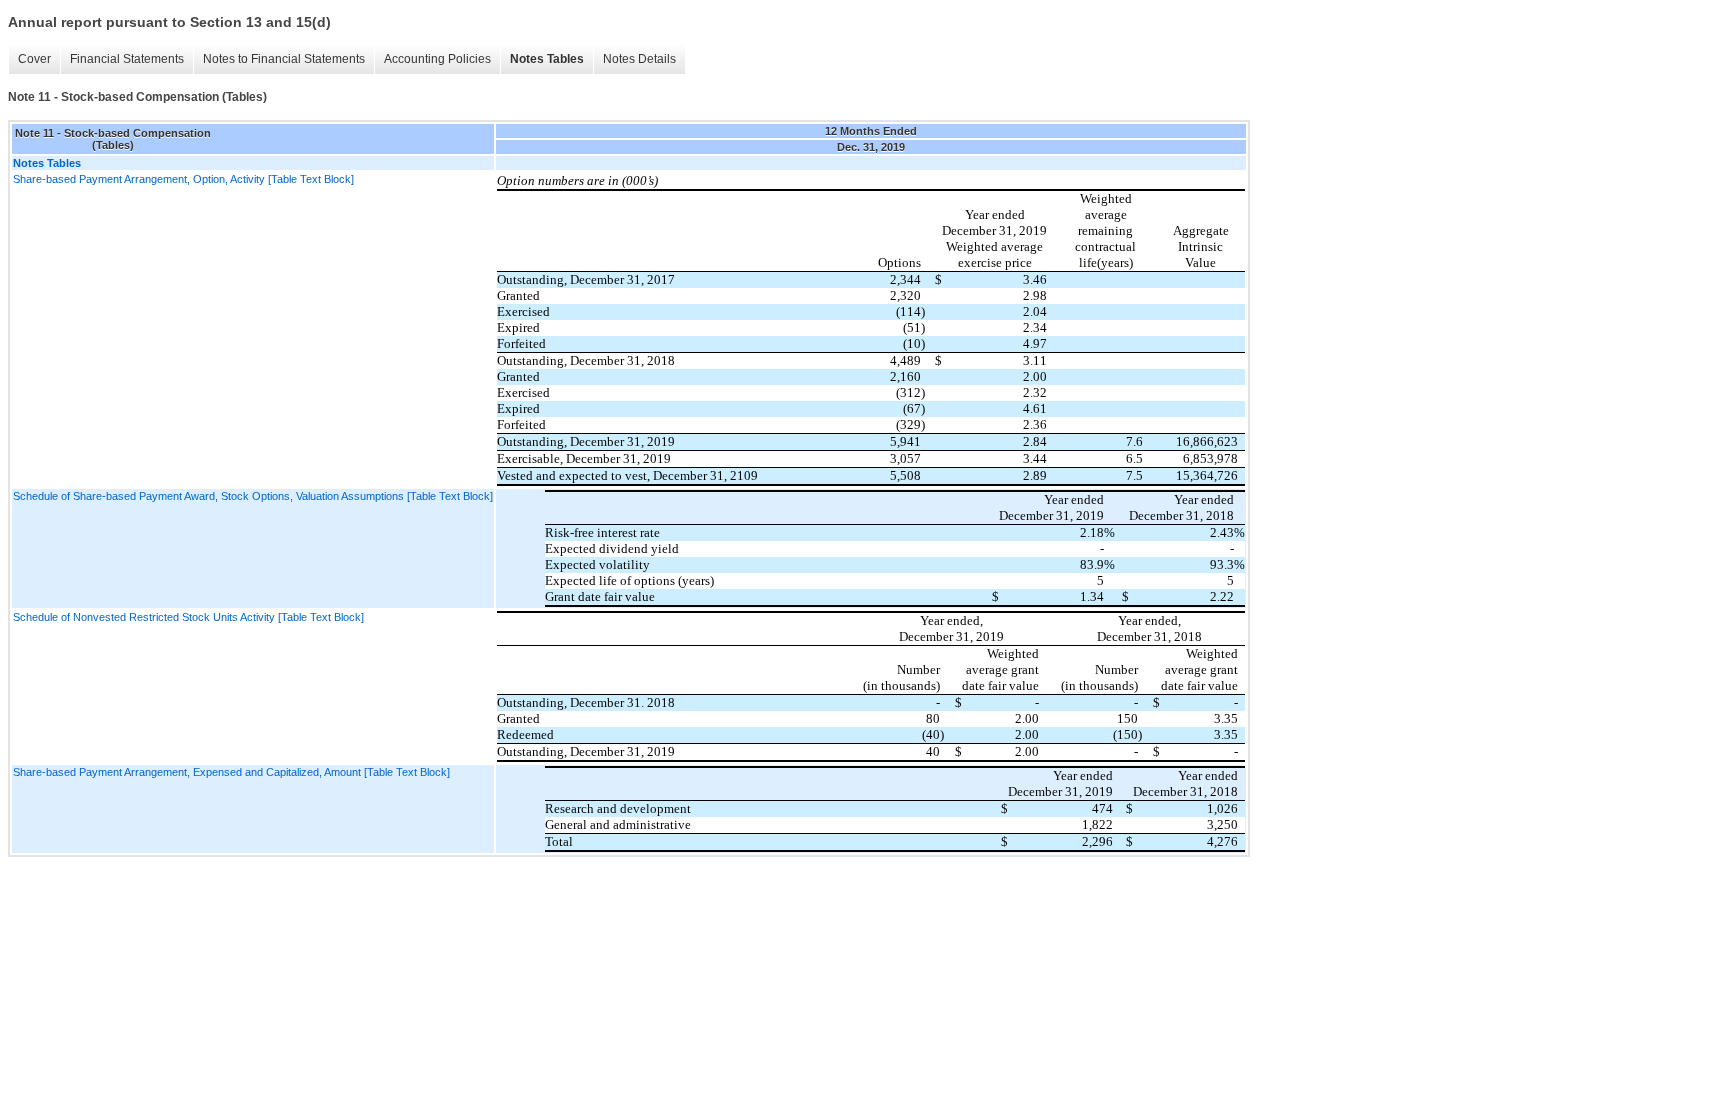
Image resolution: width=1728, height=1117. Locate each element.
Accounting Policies (437, 59)
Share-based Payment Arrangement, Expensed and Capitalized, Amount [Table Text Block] (231, 772)
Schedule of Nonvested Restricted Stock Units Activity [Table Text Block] (188, 617)
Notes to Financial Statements (284, 59)
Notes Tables (547, 59)
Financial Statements (127, 59)
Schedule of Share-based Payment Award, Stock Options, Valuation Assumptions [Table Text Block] (253, 496)
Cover (34, 59)
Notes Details (639, 59)
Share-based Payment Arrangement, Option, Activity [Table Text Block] (183, 179)
